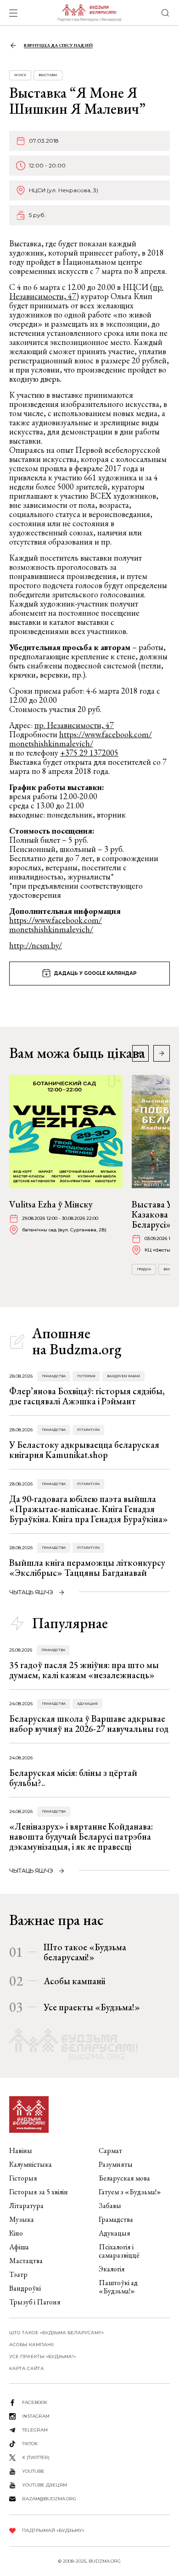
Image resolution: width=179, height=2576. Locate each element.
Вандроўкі (25, 2288)
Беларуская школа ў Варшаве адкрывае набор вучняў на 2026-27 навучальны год (89, 1724)
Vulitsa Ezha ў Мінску (51, 1204)
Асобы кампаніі (74, 1981)
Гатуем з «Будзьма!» (130, 2192)
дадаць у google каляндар (95, 973)
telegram (35, 2430)
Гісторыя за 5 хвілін (39, 2192)
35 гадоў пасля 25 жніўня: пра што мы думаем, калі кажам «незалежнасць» (84, 1670)
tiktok (30, 2444)
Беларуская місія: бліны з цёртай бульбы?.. (73, 1778)
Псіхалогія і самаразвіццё (119, 2251)
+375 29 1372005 (89, 753)
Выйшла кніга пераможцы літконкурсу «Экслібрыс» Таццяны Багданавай (87, 1568)
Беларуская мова (124, 2178)
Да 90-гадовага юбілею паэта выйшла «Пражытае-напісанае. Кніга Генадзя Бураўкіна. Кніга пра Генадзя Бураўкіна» (89, 1509)
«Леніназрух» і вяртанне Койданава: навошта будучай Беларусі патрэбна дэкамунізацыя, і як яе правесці (81, 1836)
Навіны (21, 2150)
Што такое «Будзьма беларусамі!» (85, 1952)
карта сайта (27, 2368)
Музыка (22, 2219)
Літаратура (88, 1430)
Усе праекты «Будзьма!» (92, 2007)
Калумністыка (31, 2164)
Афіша (19, 2247)
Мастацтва (26, 2261)
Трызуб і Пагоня (35, 2302)
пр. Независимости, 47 (74, 725)
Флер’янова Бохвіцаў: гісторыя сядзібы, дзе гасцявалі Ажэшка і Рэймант (87, 1396)
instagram (36, 2416)
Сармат (110, 2150)
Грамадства (54, 1376)
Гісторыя (86, 1376)
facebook (35, 2402)
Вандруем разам (123, 1376)
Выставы (48, 75)
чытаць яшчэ (31, 1592)
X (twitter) (36, 2457)
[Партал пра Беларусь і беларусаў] (89, 13)
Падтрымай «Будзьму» (53, 2530)
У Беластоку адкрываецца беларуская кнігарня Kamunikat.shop (84, 1450)
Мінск (20, 75)
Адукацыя (87, 1704)
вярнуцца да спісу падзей (58, 45)
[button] (162, 1053)
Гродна (144, 1269)
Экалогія (112, 2269)
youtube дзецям (45, 2485)
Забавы (110, 2206)
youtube (33, 2471)
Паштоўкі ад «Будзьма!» (118, 2287)
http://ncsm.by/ (36, 945)
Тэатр (18, 2274)
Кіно (16, 2233)
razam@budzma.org (49, 2499)
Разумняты (116, 2164)
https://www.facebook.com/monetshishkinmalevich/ (81, 739)
